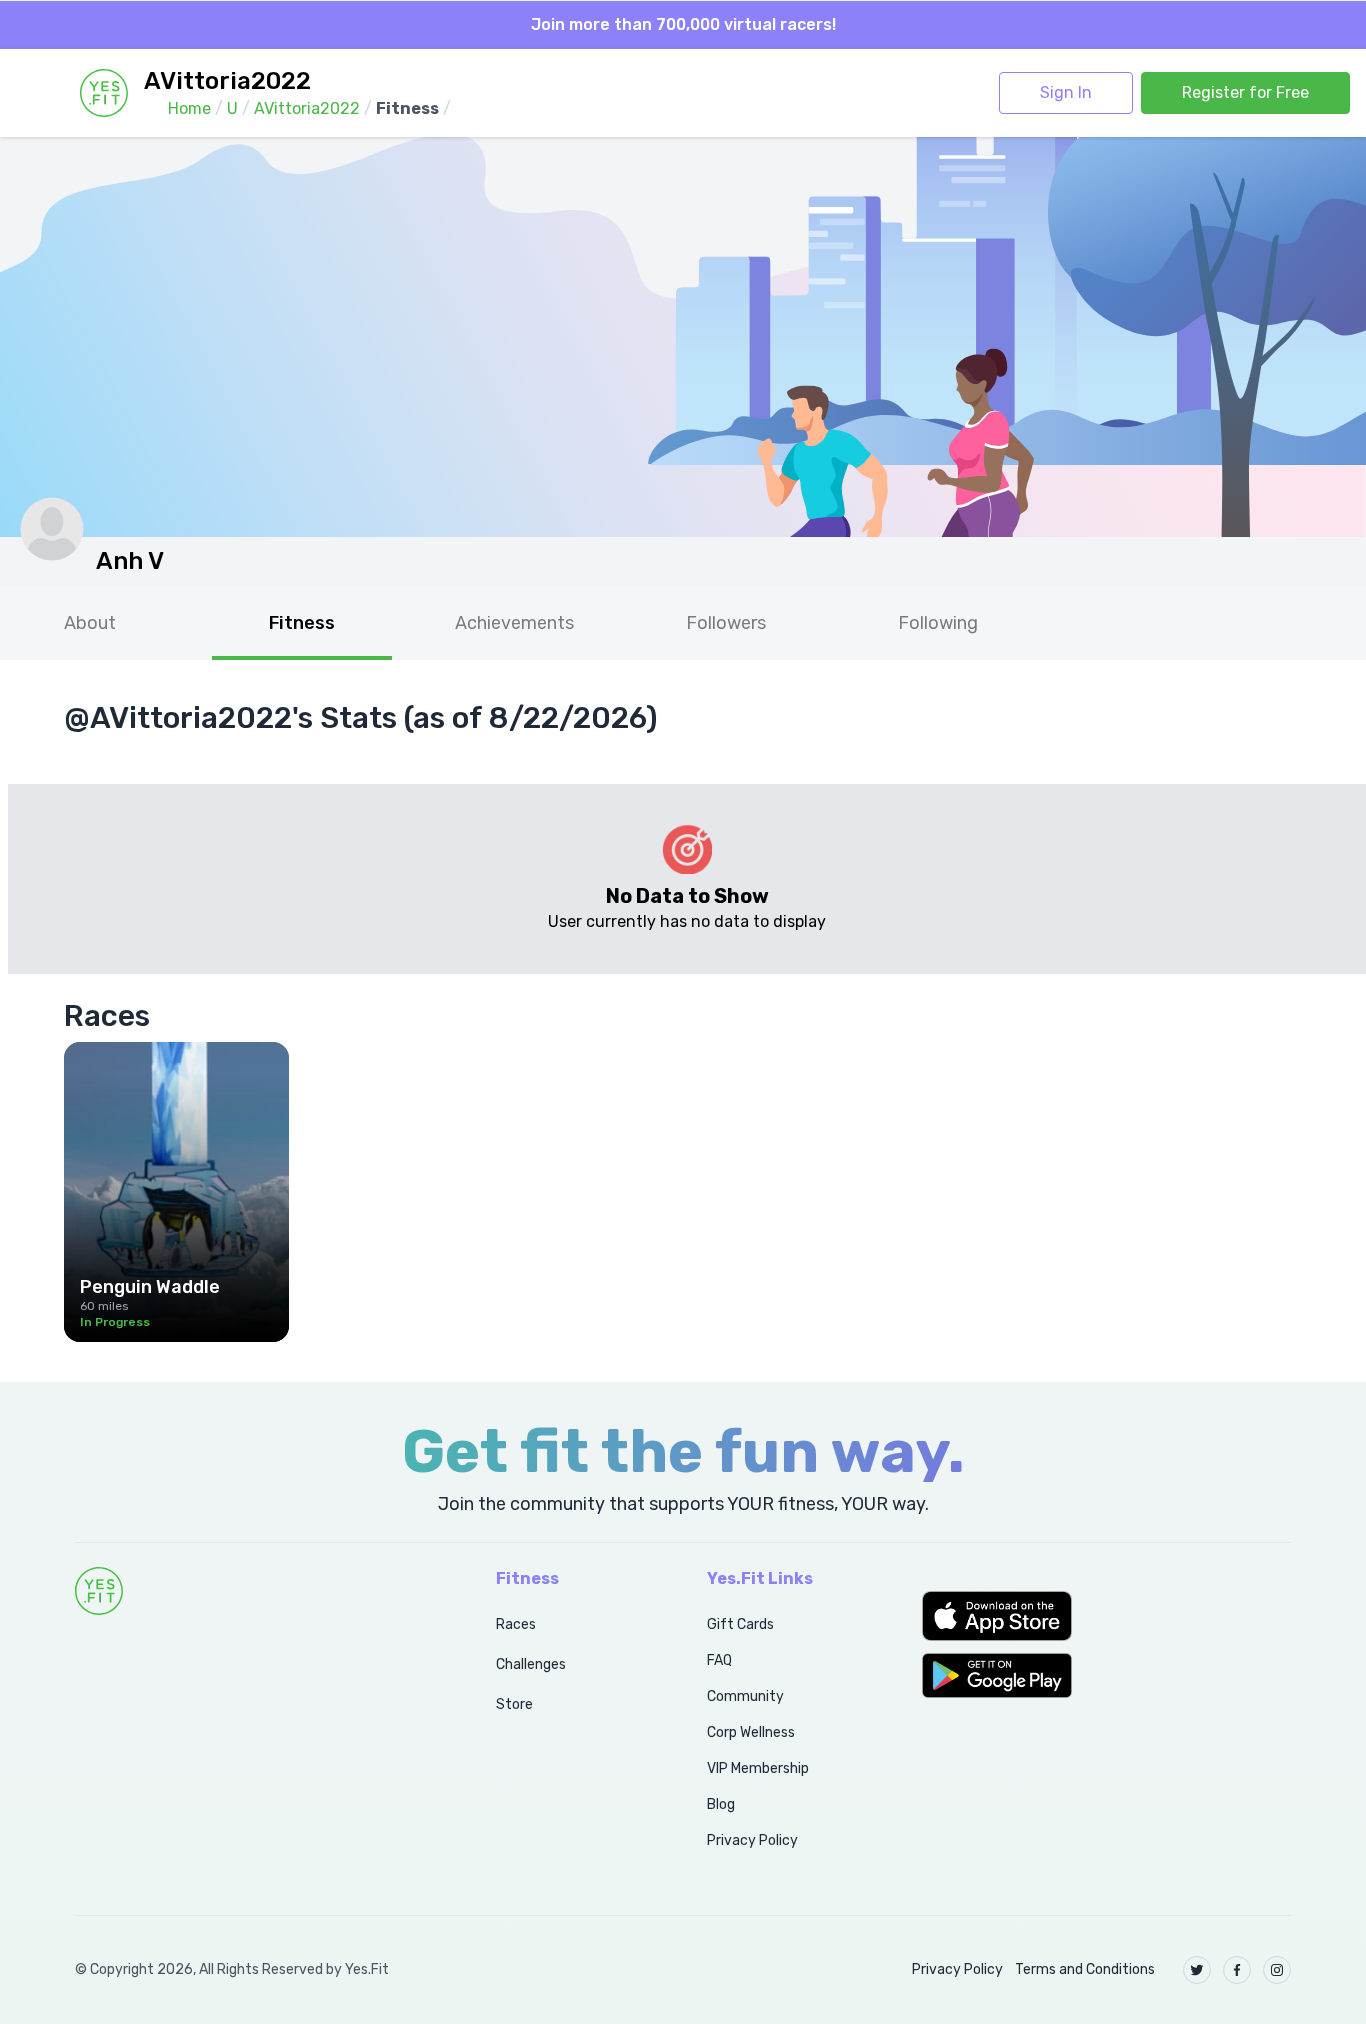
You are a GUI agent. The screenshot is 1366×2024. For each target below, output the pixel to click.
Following (938, 623)
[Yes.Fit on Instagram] (1277, 1970)
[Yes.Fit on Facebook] (1237, 1970)
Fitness (302, 623)
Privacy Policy (752, 1840)
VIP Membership (758, 1768)
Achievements (514, 623)
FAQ (719, 1660)
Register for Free (1245, 92)
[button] (1106, 1616)
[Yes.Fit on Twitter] (1197, 1970)
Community (745, 1696)
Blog (721, 1804)
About (90, 623)
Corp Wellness (751, 1732)
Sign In (1066, 92)
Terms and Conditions (1085, 1969)
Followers (726, 623)
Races (516, 1624)
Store (514, 1704)
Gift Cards (740, 1624)
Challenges (531, 1664)
